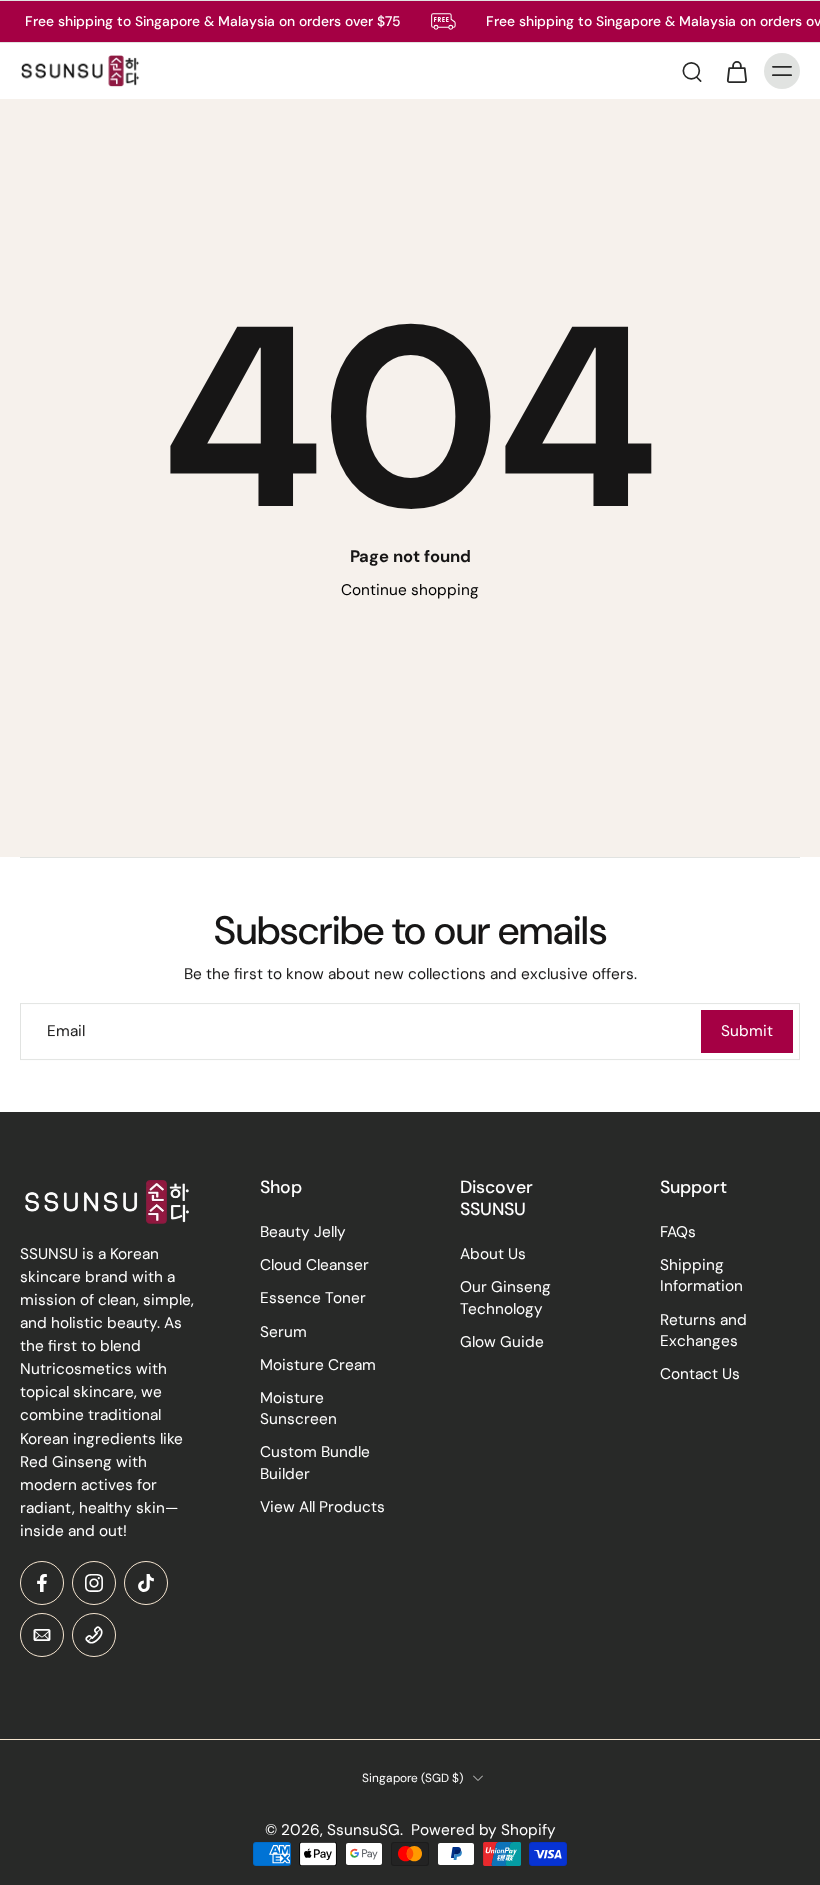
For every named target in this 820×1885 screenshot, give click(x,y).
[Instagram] (94, 1583)
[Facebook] (42, 1583)
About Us (493, 1254)
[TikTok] (146, 1583)
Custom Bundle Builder (315, 1462)
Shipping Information (701, 1275)
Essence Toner (313, 1298)
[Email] (42, 1635)
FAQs (678, 1232)
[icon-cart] (736, 71)
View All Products (322, 1506)
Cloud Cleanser (314, 1265)
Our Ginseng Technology (505, 1297)
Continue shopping (410, 590)
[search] (692, 71)
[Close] (175, 1819)
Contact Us (700, 1374)
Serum (283, 1331)
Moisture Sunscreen (298, 1408)
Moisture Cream (318, 1365)
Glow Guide (502, 1341)
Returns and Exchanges (703, 1329)
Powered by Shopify (483, 1830)
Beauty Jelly (303, 1232)
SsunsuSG (363, 1830)
